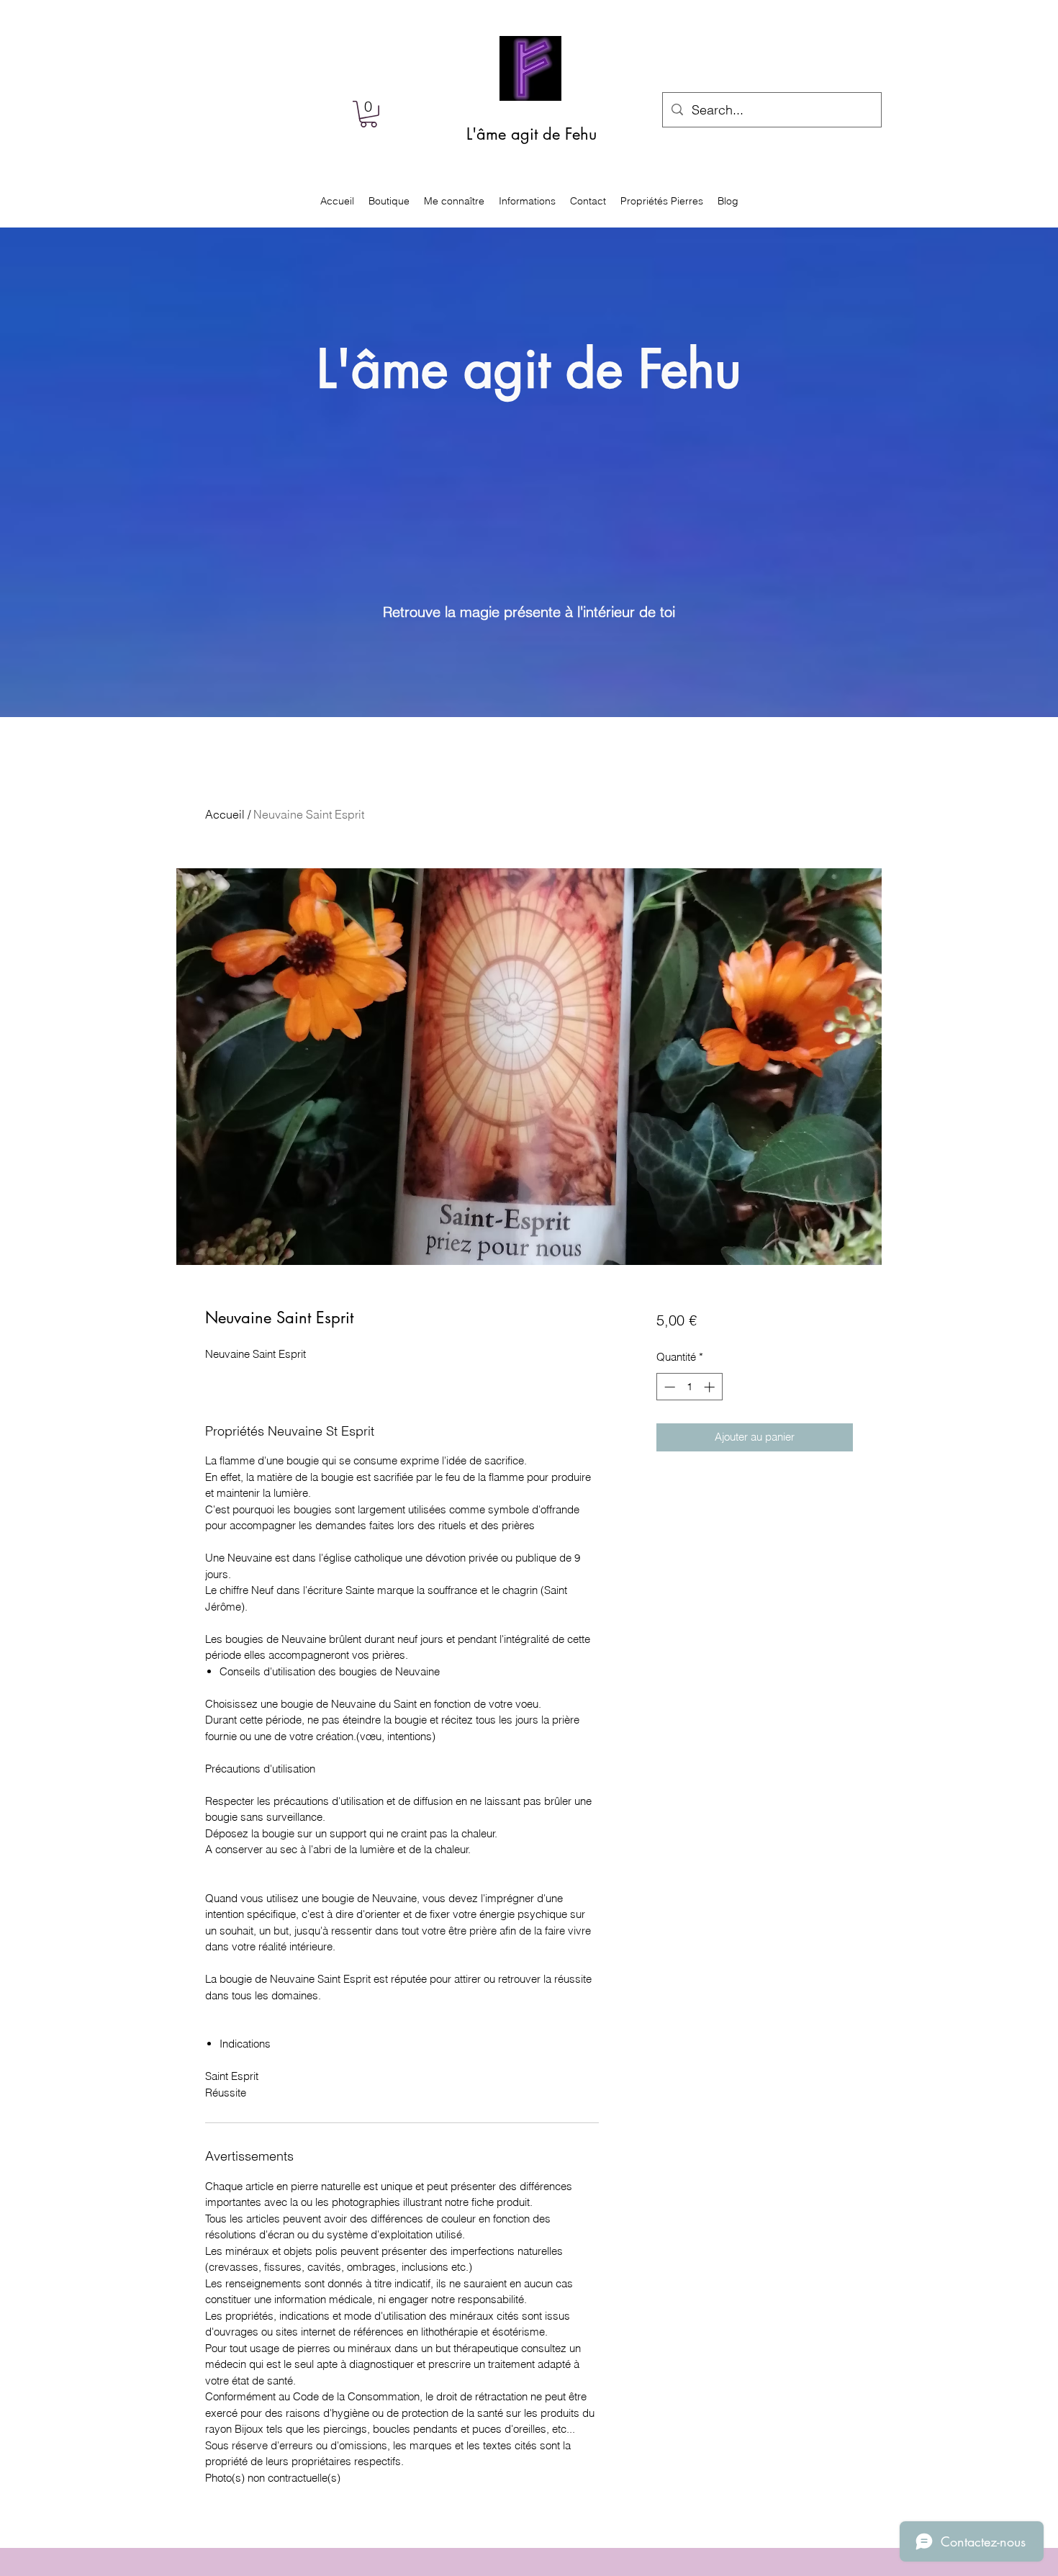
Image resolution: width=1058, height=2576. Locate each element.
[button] (369, 114)
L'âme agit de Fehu (532, 134)
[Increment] (711, 1387)
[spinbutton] (689, 1387)
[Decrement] (668, 1387)
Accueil (225, 814)
